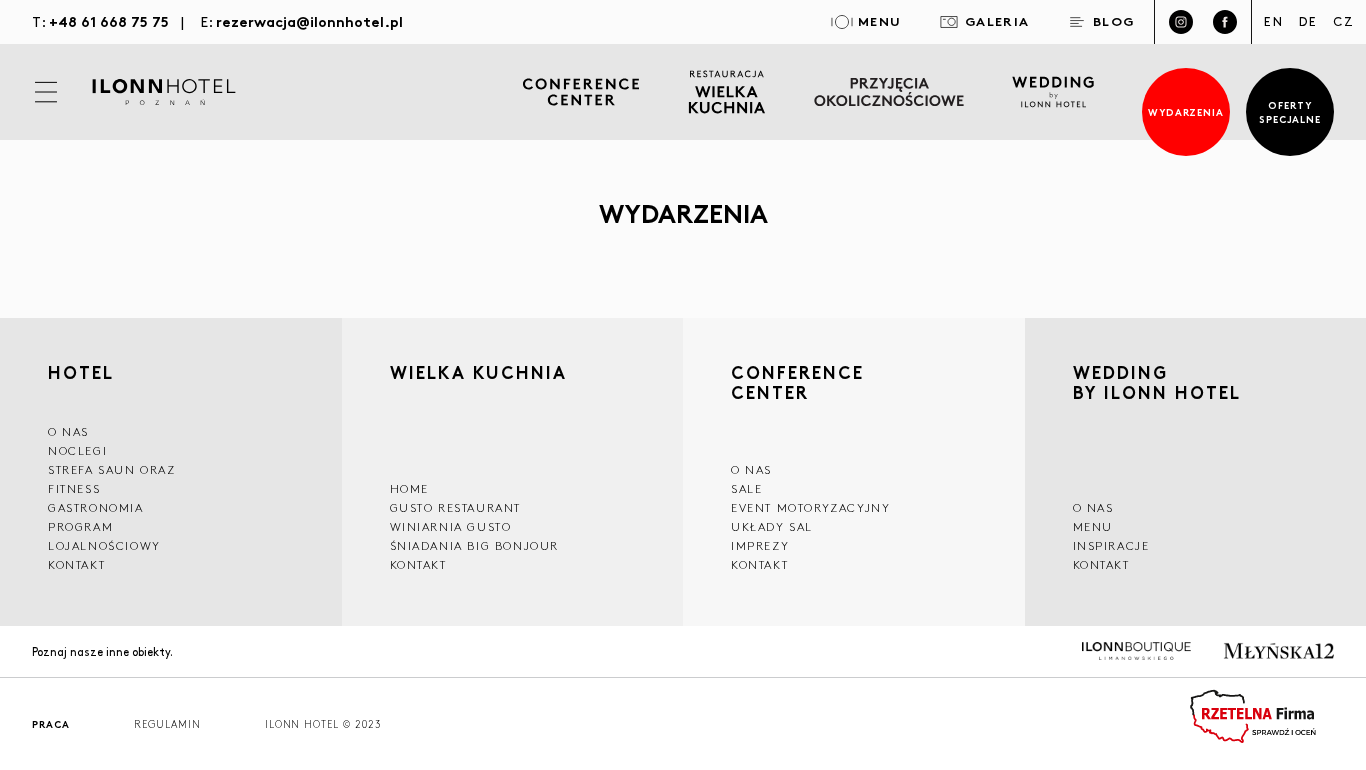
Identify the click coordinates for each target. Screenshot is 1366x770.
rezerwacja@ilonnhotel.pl (309, 20)
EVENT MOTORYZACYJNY (810, 507)
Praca (51, 724)
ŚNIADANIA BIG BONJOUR (475, 545)
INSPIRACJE (1111, 545)
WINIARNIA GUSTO (451, 526)
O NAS (68, 431)
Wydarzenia (1186, 111)
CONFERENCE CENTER (797, 384)
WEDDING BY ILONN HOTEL (1157, 384)
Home (409, 488)
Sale (746, 488)
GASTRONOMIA (96, 507)
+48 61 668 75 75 (109, 20)
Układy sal (772, 526)
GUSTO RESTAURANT (456, 507)
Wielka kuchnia (478, 374)
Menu (1093, 526)
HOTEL (81, 372)
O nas (1093, 507)
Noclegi (77, 450)
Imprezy (760, 545)
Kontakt (76, 564)
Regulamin (167, 724)
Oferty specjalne (1290, 111)
